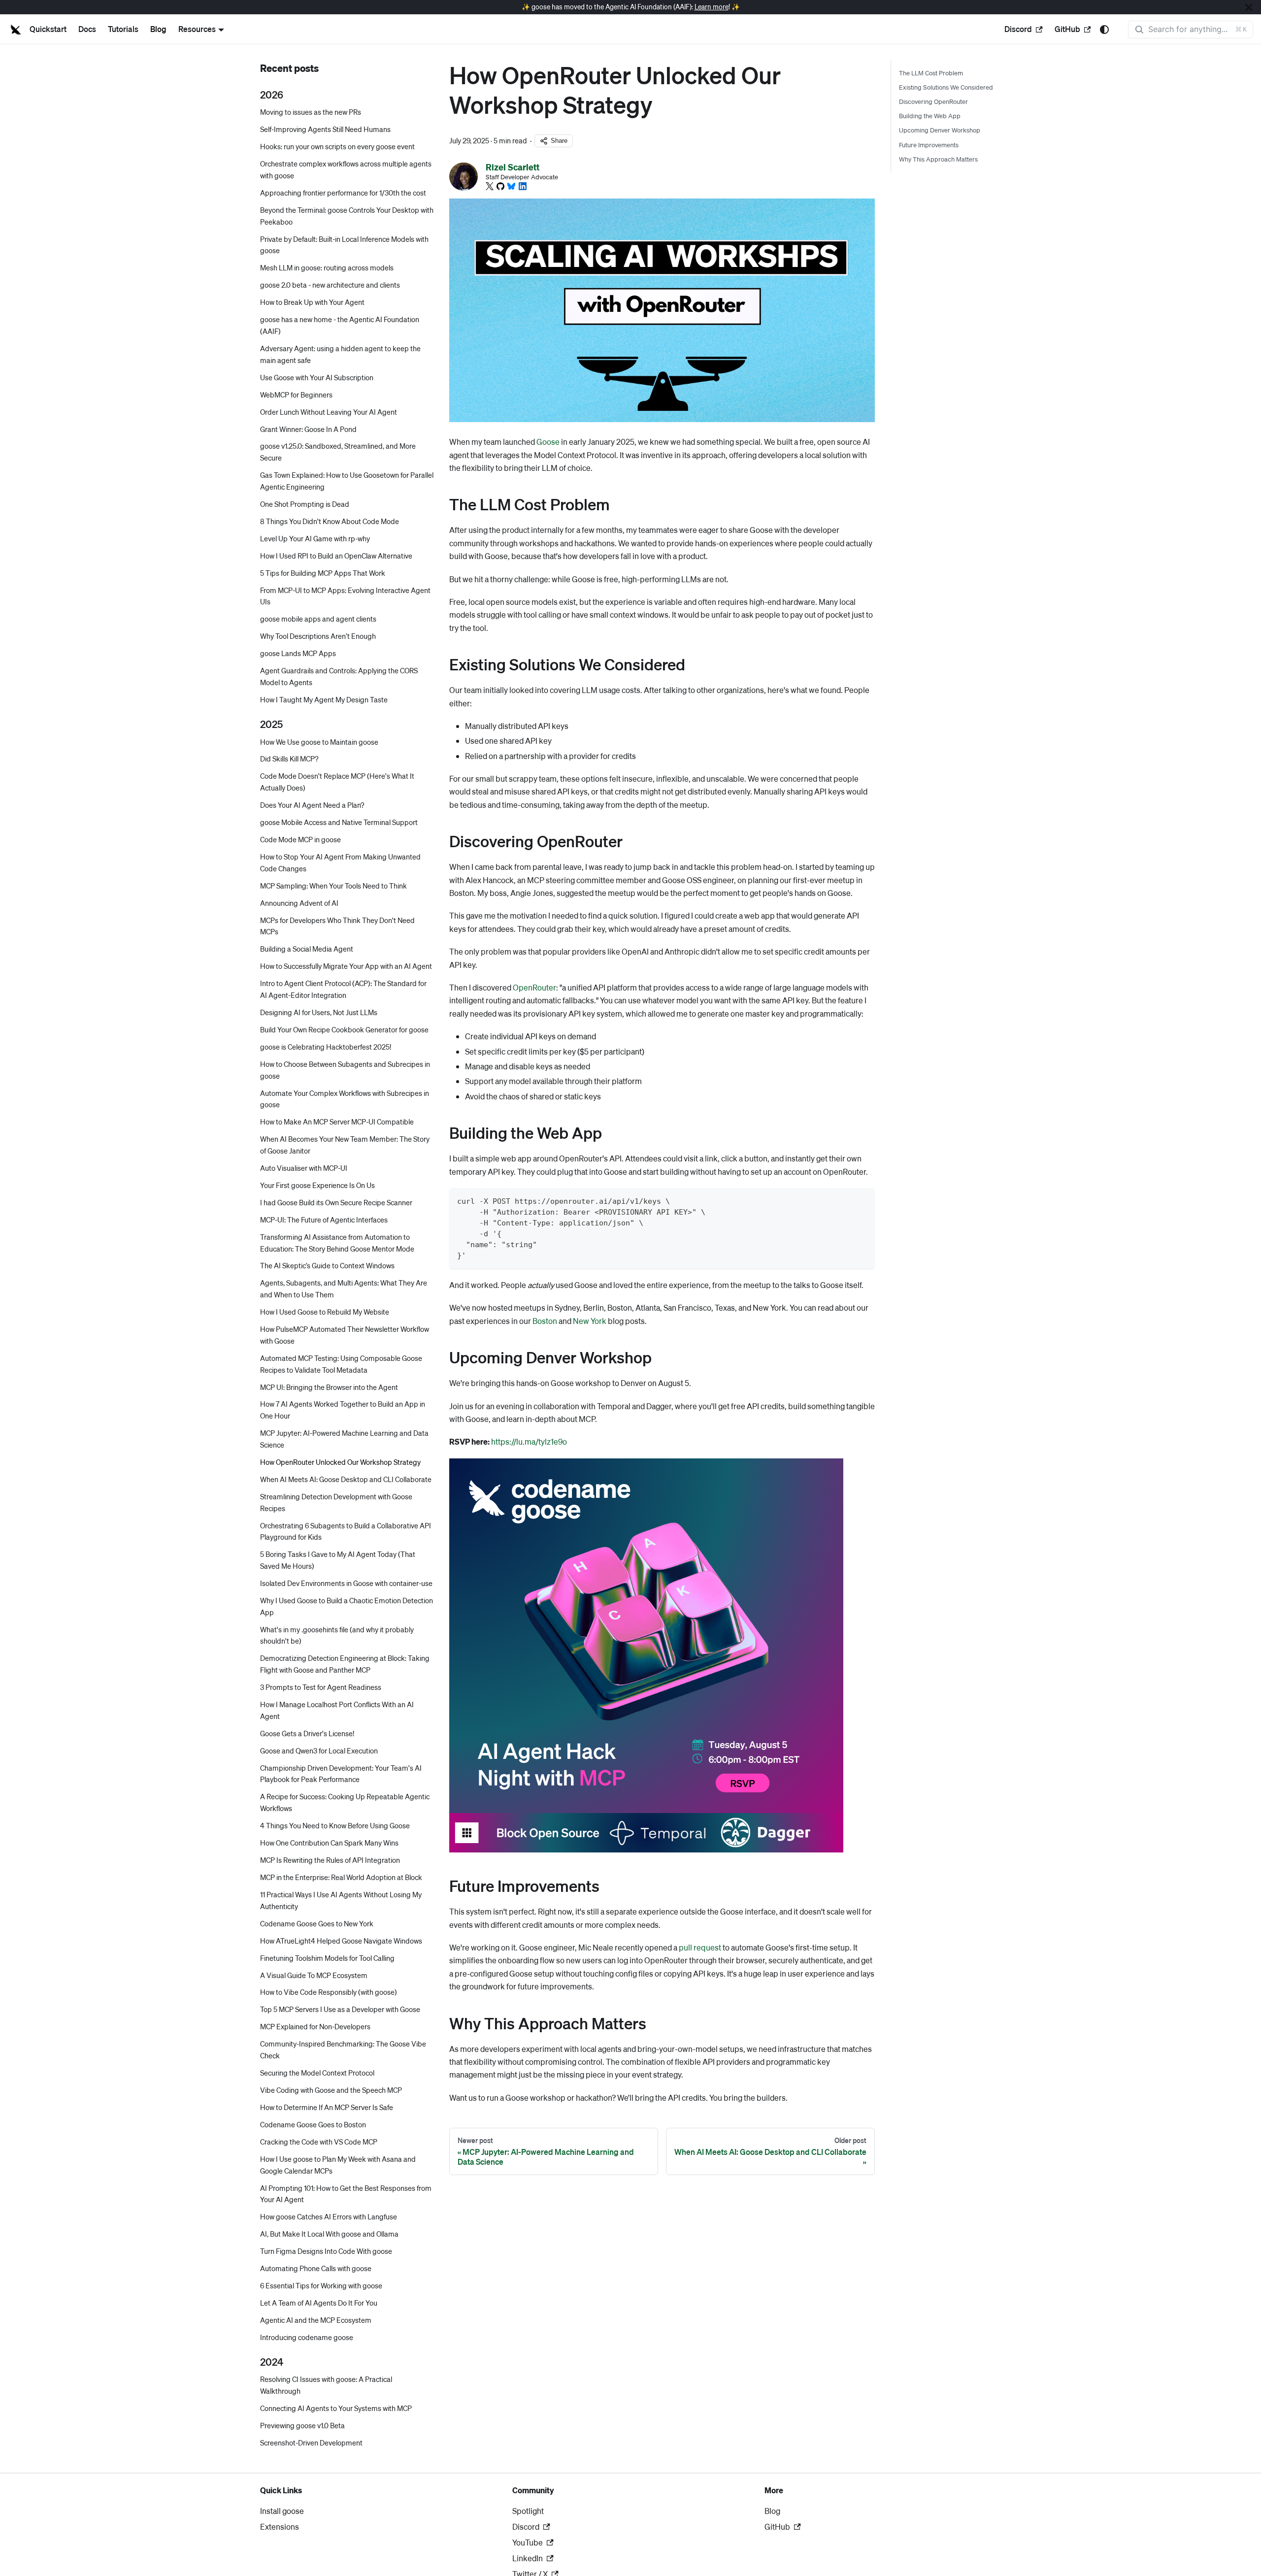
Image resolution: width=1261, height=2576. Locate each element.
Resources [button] (197, 29)
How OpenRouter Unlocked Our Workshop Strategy (340, 1462)
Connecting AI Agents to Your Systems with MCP (336, 2409)
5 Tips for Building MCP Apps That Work (323, 573)
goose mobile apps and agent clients (318, 619)
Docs (87, 29)
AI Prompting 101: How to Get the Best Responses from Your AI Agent (346, 2194)
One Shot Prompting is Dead (305, 504)
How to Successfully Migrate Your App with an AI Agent (346, 966)
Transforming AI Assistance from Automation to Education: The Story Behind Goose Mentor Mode (337, 1243)
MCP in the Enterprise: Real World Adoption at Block (341, 1877)
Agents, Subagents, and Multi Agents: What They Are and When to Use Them (344, 1289)
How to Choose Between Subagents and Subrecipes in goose (345, 1070)
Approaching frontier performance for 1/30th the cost (343, 193)
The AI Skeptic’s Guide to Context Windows (327, 1266)
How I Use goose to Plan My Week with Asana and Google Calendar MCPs (338, 2165)
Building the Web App (930, 116)
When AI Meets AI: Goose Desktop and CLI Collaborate (346, 1479)
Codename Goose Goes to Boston (313, 2124)
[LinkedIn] (523, 186)
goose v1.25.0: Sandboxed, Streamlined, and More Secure (338, 452)
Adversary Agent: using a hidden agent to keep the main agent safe (340, 354)
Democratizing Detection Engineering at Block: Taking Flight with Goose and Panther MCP (345, 1664)
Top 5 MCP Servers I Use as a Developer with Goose (340, 2010)
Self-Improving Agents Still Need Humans (325, 130)
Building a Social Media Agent (307, 949)
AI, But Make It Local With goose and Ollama (329, 2234)
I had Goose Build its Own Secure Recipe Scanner (336, 1202)
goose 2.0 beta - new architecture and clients (330, 285)
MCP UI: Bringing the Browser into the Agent (329, 1387)
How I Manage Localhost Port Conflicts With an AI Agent (337, 1710)
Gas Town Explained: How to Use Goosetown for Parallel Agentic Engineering (347, 481)
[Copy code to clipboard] (863, 1200)
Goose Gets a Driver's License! (307, 1733)
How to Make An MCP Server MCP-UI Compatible (337, 1122)
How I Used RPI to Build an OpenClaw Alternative (336, 556)
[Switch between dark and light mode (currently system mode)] (1104, 30)
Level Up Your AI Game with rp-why (315, 538)
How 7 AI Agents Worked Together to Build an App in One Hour (343, 1410)
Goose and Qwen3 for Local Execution (319, 1750)
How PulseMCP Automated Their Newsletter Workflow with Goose (345, 1335)
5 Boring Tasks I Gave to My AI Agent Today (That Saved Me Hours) (338, 1560)
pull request (700, 1947)
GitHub (1067, 29)
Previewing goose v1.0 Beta (302, 2426)
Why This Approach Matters (938, 159)
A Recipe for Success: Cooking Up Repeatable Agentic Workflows (345, 1803)
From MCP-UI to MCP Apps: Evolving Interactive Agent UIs (345, 596)
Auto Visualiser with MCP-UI (304, 1168)
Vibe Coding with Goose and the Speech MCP (331, 2090)
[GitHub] (500, 186)
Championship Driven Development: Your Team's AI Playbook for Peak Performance (341, 1774)
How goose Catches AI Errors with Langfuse (329, 2217)
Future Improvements (929, 145)
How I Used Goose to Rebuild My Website (325, 1312)
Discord (1018, 29)
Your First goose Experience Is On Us (317, 1185)
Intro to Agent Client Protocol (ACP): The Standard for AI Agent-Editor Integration (343, 990)
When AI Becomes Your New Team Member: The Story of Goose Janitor (345, 1145)
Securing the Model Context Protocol (317, 2073)
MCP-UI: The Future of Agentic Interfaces (324, 1220)
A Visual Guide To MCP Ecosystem (314, 1975)
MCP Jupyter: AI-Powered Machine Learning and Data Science (344, 1439)
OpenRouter (534, 987)
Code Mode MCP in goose (300, 839)
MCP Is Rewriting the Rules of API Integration (330, 1860)
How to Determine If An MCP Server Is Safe (327, 2107)
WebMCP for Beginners (296, 395)
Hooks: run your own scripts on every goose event (337, 147)
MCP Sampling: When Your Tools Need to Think (333, 886)
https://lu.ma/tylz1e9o (529, 1441)
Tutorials (123, 29)
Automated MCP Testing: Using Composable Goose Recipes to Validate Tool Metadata (341, 1364)
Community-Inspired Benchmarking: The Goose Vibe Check (343, 2050)
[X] (490, 186)
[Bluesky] (511, 186)
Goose (548, 442)
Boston (545, 1321)
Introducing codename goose (307, 2337)
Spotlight (528, 2511)
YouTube (528, 2542)
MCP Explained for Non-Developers (315, 2027)
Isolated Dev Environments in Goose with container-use (346, 1583)
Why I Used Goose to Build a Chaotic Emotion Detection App (347, 1606)
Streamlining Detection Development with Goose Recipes (336, 1502)
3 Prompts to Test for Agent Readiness (321, 1687)
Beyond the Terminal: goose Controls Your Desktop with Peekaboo (347, 216)
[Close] (1249, 7)
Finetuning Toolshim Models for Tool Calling (327, 1958)
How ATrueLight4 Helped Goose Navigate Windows (341, 1941)
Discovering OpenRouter (933, 101)
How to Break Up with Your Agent (312, 302)
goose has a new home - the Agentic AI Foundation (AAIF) (340, 326)
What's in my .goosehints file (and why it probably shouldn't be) (337, 1635)
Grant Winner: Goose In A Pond (308, 429)
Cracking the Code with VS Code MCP (319, 2142)
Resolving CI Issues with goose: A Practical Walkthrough (326, 2385)
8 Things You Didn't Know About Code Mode (330, 521)
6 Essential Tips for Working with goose (321, 2285)
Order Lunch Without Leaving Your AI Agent (329, 412)
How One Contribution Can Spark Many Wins (329, 1843)
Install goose (282, 2511)
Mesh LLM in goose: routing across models (327, 268)
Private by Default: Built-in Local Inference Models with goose (344, 245)
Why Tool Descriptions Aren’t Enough (318, 636)
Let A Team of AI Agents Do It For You (319, 2303)
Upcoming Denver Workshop (940, 130)
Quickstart (48, 29)
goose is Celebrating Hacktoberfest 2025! (326, 1047)
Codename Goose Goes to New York (317, 1923)
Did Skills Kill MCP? (289, 759)
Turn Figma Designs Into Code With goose (326, 2251)
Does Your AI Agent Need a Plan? (312, 805)
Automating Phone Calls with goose (316, 2268)
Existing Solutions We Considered (946, 87)
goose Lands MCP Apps (298, 654)
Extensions (280, 2526)
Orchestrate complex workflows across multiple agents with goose (346, 170)
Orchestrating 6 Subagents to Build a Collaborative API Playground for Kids (346, 1531)
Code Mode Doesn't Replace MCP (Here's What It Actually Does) (337, 782)
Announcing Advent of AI (299, 903)
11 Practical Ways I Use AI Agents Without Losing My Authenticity (341, 1900)
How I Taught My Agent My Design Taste (324, 699)
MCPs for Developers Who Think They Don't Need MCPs (337, 926)
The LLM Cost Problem (931, 73)
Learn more (712, 7)
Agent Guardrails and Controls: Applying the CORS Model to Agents (339, 677)
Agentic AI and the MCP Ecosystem (316, 2320)
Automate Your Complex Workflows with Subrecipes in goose (345, 1099)
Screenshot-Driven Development (311, 2443)
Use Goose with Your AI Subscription (317, 377)
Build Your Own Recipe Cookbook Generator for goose (344, 1029)
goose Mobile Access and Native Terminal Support (339, 822)
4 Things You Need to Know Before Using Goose (335, 1826)
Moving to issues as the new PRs (311, 112)
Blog (158, 29)
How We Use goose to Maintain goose (319, 742)
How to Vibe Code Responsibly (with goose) (329, 1992)
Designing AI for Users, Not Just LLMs (319, 1012)
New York (590, 1321)
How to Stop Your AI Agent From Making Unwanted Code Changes (340, 862)
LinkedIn (528, 2558)
